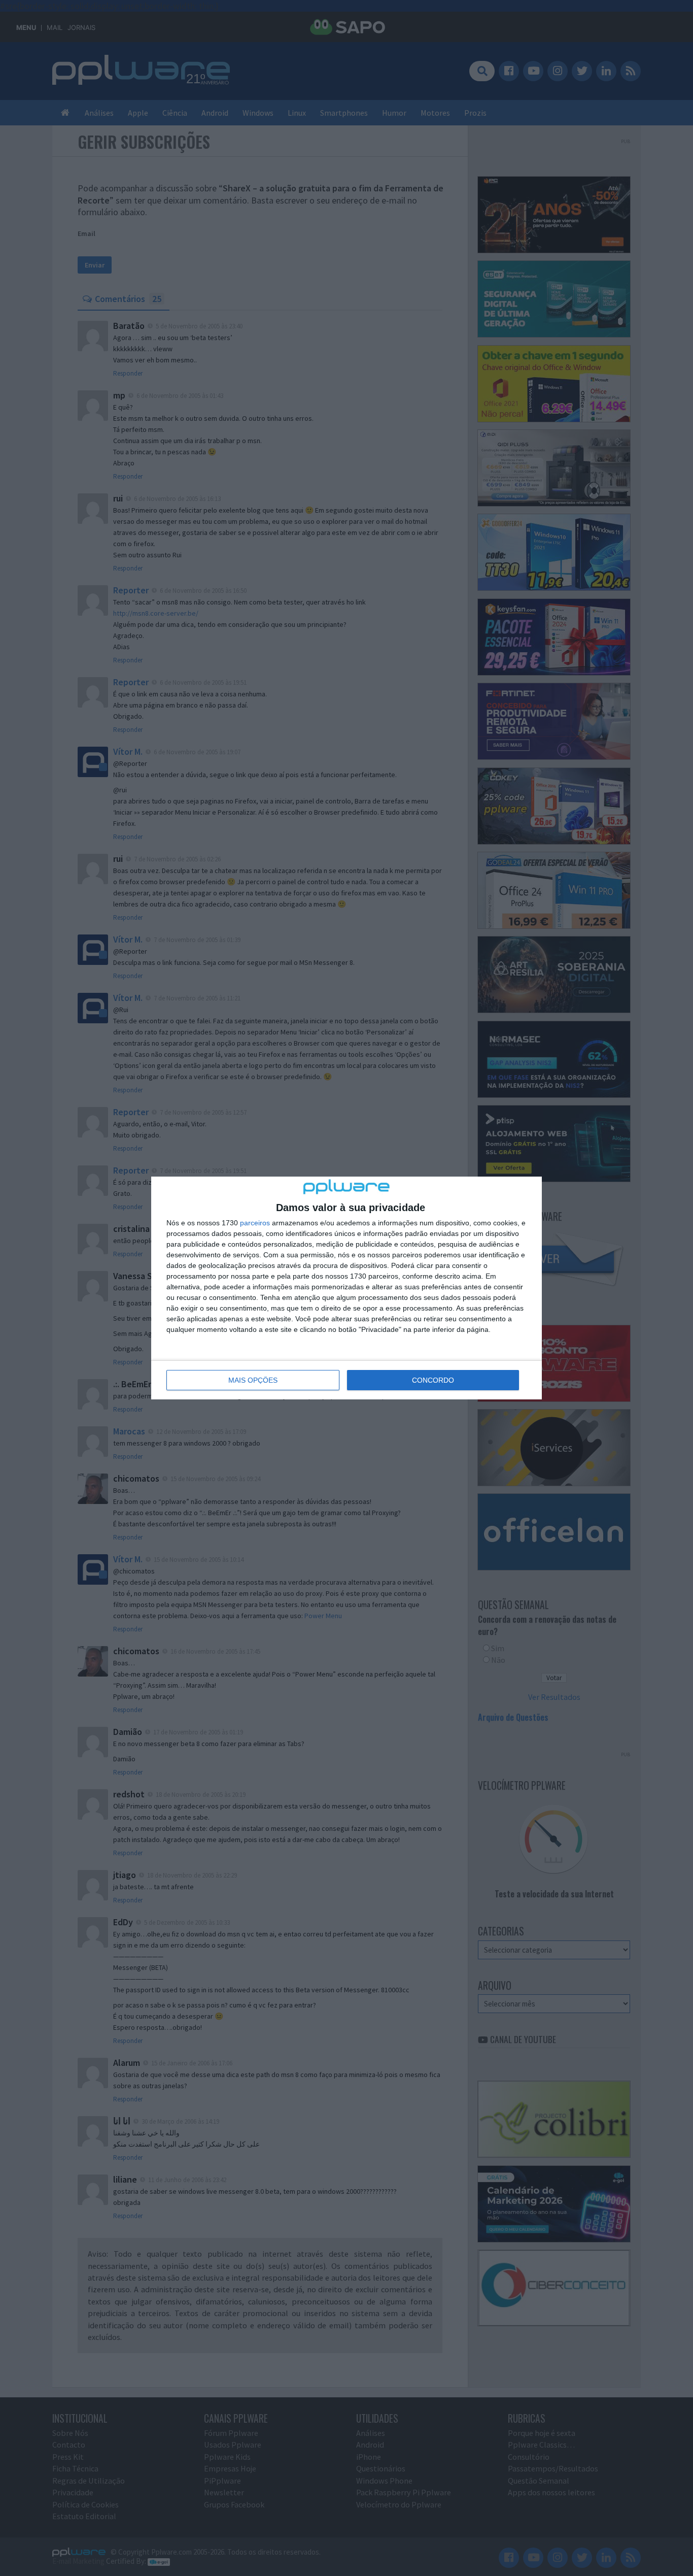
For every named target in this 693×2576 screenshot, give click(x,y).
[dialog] (346, 1288)
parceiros (255, 1223)
